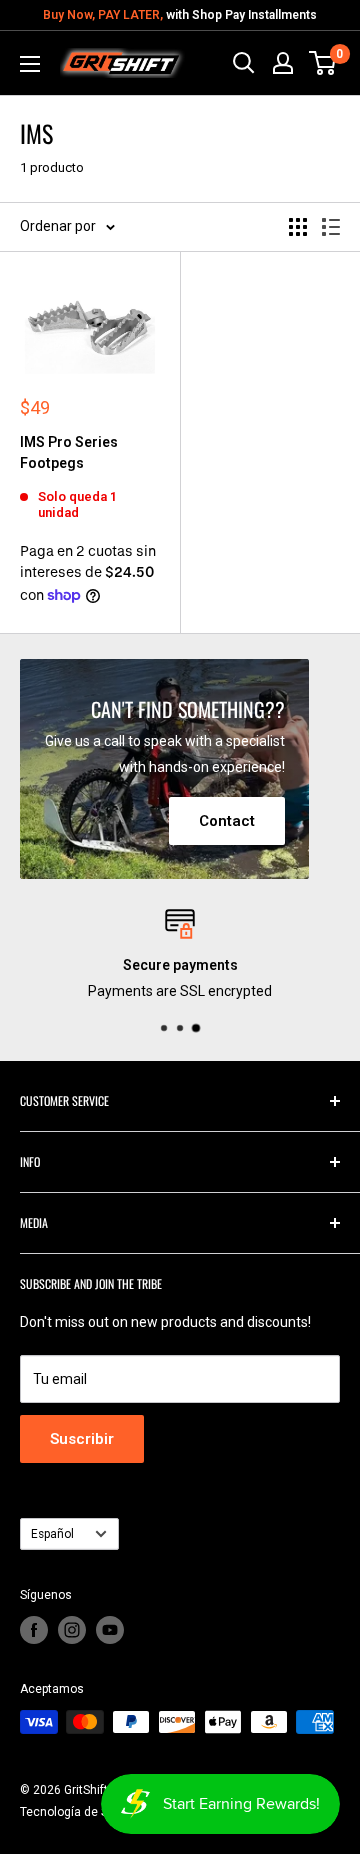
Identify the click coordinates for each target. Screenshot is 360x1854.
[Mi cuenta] (283, 63)
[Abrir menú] (30, 64)
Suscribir (82, 1439)
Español (52, 1534)
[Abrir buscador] (244, 63)
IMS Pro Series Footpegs (69, 453)
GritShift (86, 1790)
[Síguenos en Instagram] (72, 1630)
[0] (323, 63)
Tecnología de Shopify (80, 1812)
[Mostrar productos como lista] (331, 227)
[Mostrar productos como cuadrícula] (298, 227)
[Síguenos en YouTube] (110, 1630)
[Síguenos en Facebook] (34, 1630)
